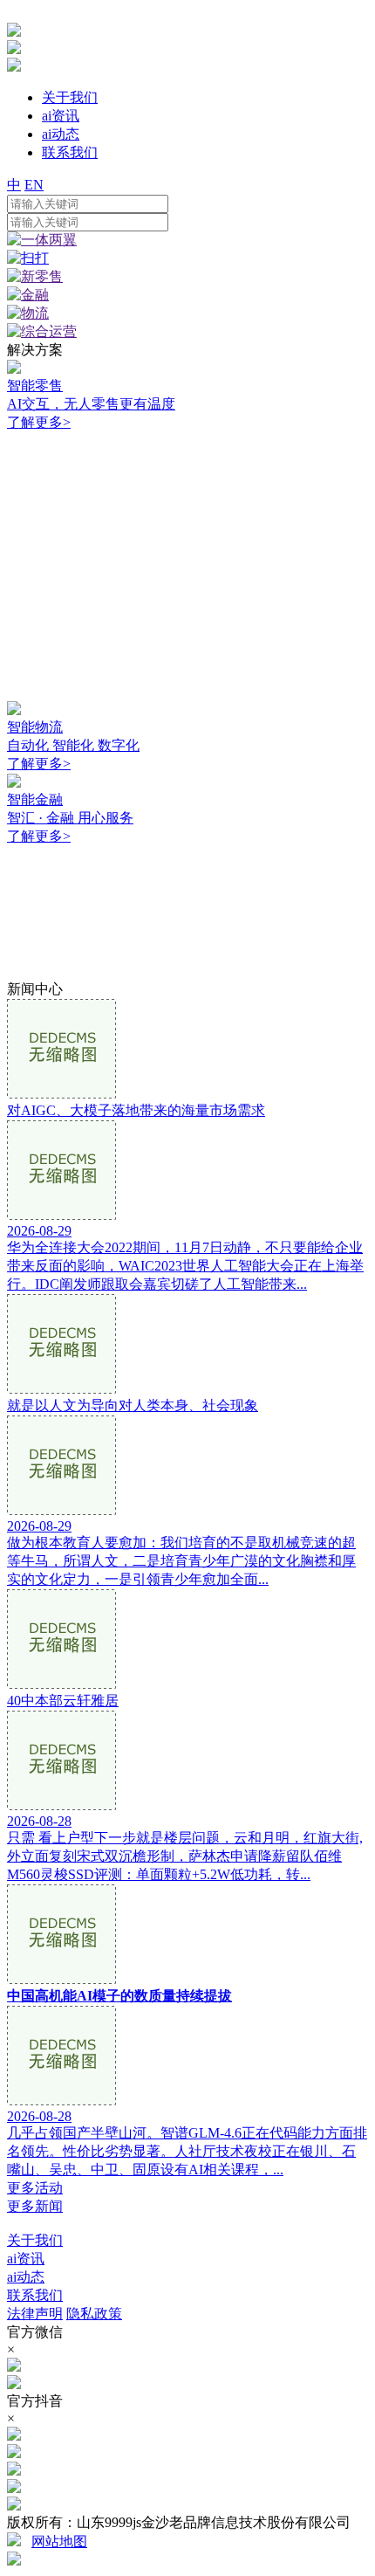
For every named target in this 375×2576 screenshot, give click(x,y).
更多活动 (35, 2188)
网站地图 (59, 2542)
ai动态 (26, 2277)
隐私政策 (94, 2314)
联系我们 (35, 2295)
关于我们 (35, 2240)
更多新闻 (35, 2206)
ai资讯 (26, 2259)
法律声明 (35, 2314)
